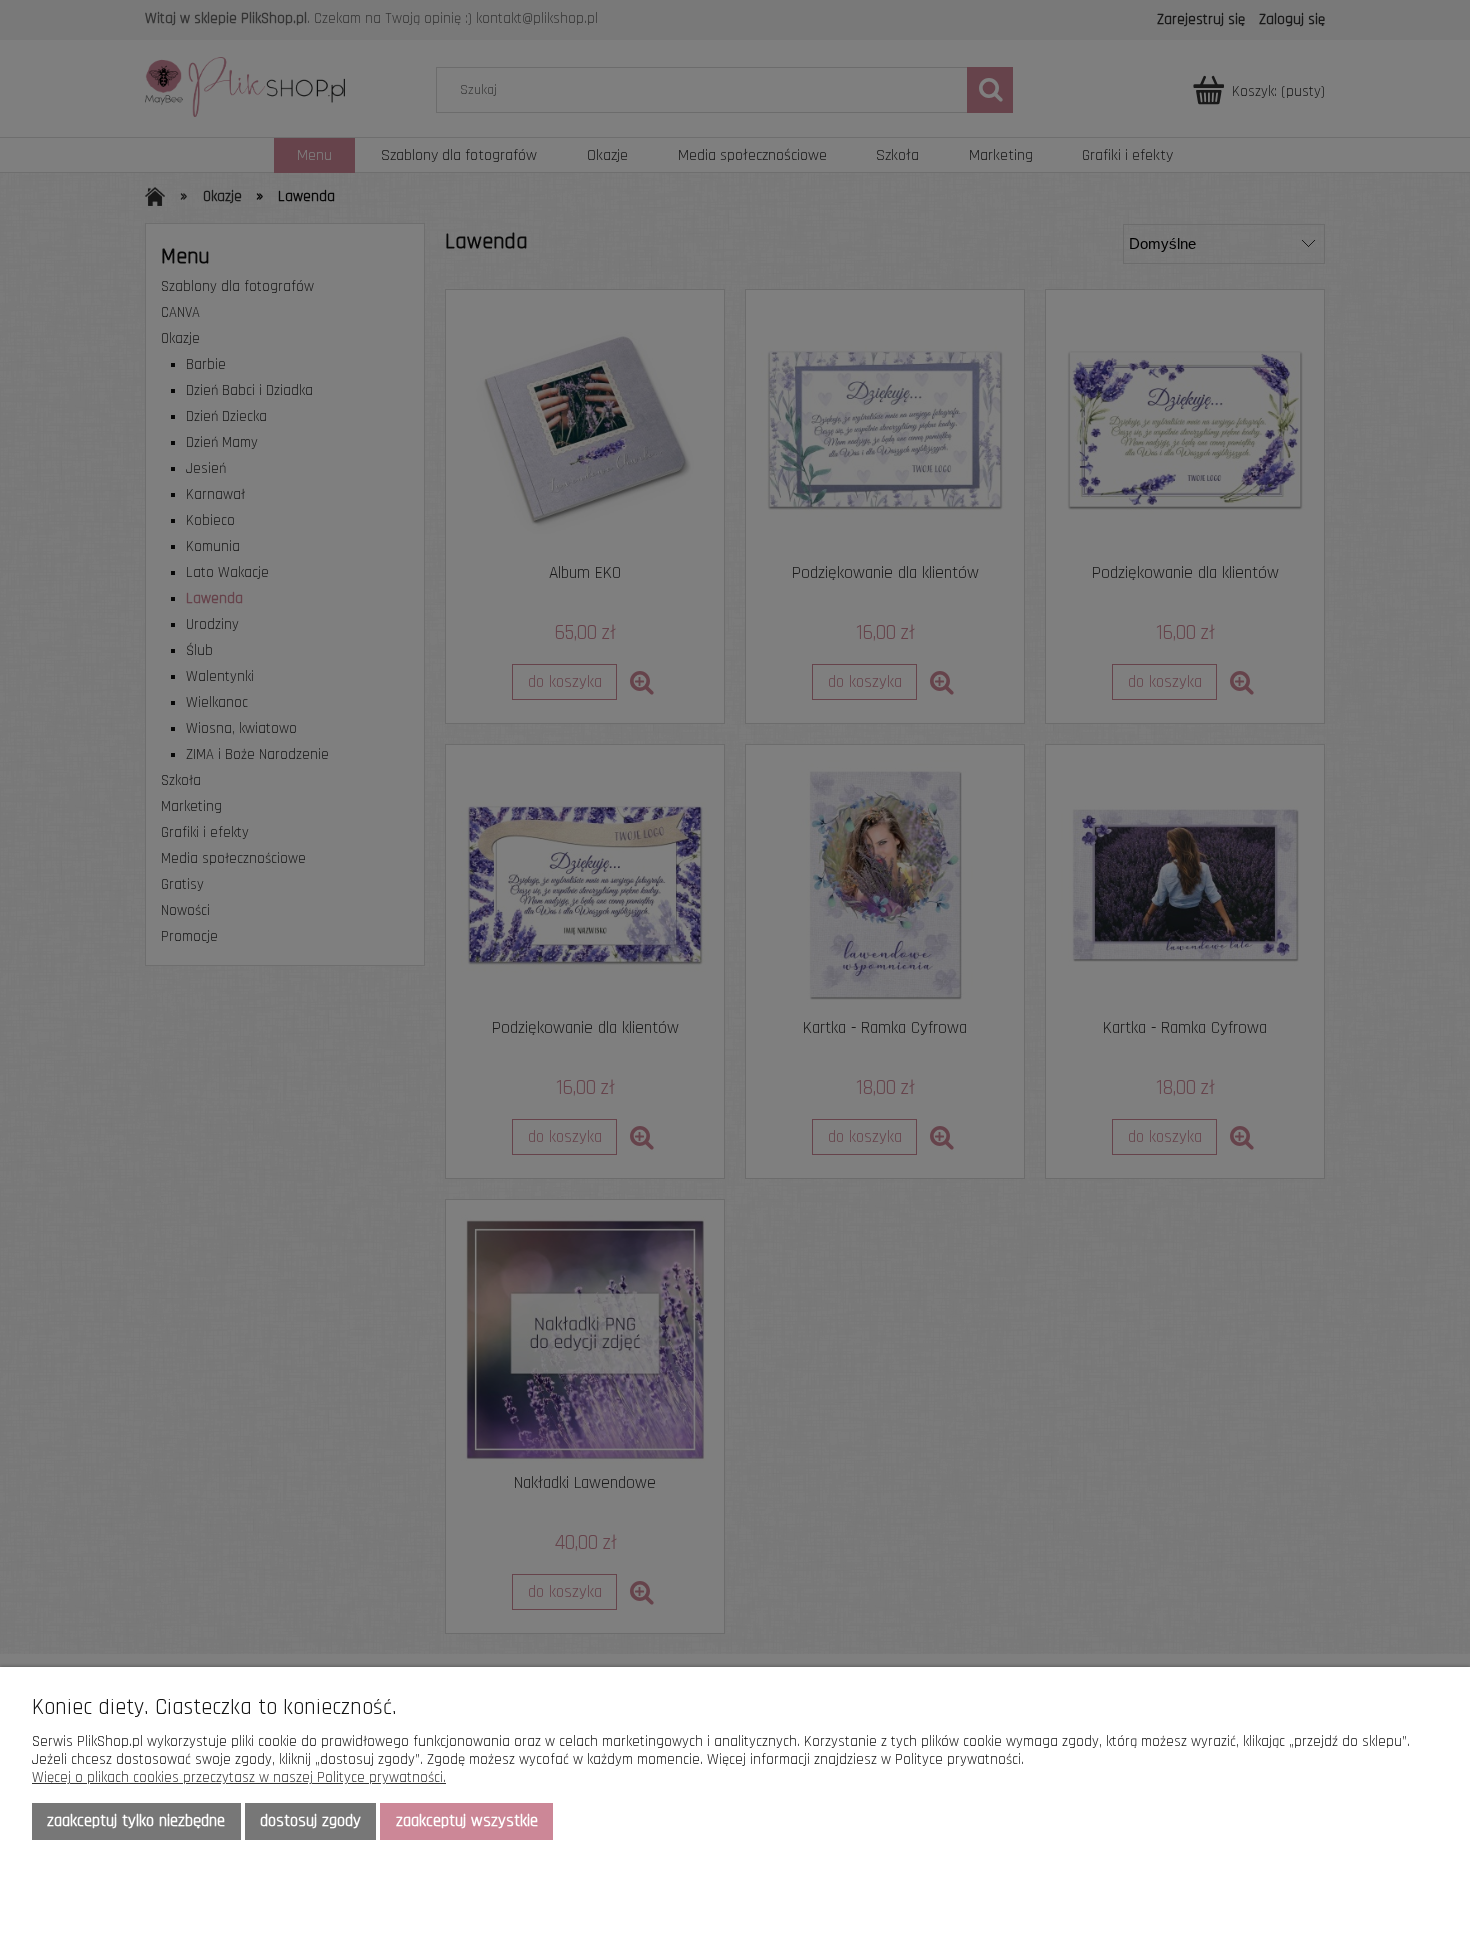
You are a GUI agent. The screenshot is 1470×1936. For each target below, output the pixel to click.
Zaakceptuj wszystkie (467, 1821)
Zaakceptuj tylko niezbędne (136, 1821)
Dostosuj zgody (310, 1821)
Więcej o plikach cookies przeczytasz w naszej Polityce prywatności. (239, 1777)
